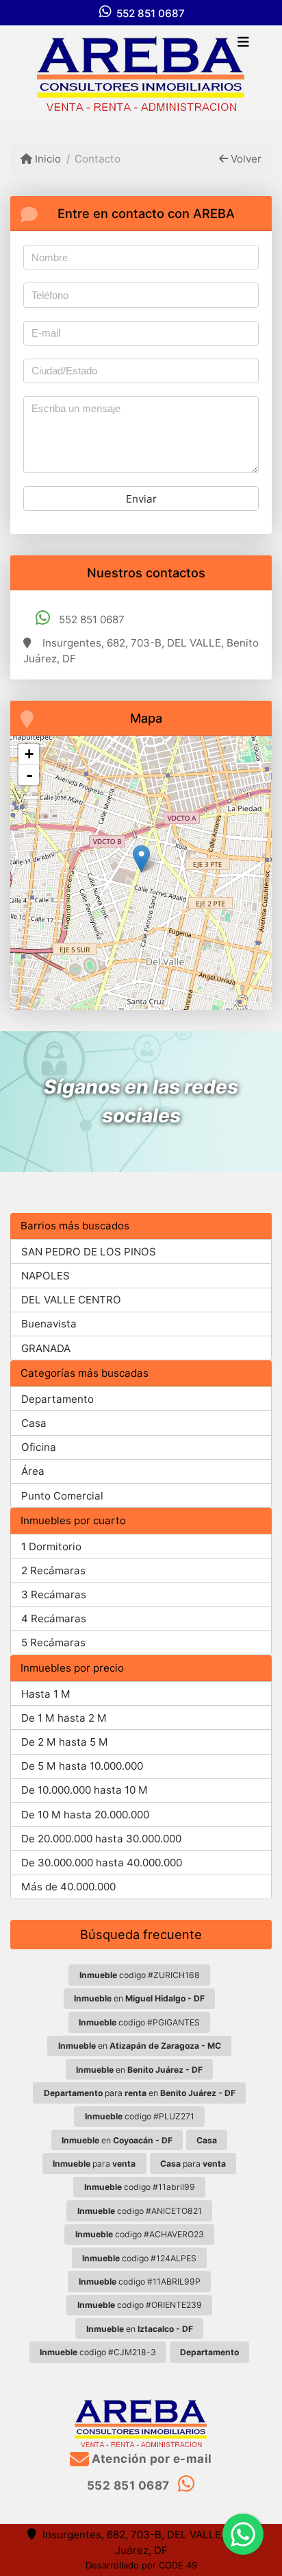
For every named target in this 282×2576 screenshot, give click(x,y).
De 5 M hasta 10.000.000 (82, 1766)
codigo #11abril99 (140, 2187)
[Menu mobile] (141, 74)
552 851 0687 (151, 13)
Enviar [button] (141, 499)
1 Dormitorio (51, 1546)
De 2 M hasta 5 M (65, 1742)
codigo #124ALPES (139, 2258)
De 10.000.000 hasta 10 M (85, 1790)
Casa (34, 1423)
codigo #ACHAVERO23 (140, 2234)
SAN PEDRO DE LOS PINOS (89, 1252)
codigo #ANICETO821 (140, 2211)
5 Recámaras (53, 1642)
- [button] (29, 775)
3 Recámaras (54, 1594)
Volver (245, 159)
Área (33, 1471)
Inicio (47, 159)
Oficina (39, 1447)
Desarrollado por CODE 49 (141, 2565)
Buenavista (49, 1324)
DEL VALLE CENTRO (71, 1300)
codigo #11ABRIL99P (140, 2282)
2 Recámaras (53, 1570)
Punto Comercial (62, 1496)
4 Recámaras (54, 1618)
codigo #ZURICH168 (140, 1975)
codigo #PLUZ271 (140, 2116)
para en (140, 2093)
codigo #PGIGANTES (139, 2022)
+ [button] (29, 754)
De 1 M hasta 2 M (64, 1718)
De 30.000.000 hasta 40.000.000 (102, 1863)
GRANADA (46, 1348)
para (94, 2164)
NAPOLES (46, 1276)
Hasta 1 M (46, 1694)
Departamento (57, 1399)
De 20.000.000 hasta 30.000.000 (101, 1839)
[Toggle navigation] (243, 43)
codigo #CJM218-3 (98, 2352)
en (139, 1998)
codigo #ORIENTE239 (140, 2305)
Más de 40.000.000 (68, 1887)
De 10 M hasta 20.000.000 (85, 1815)
